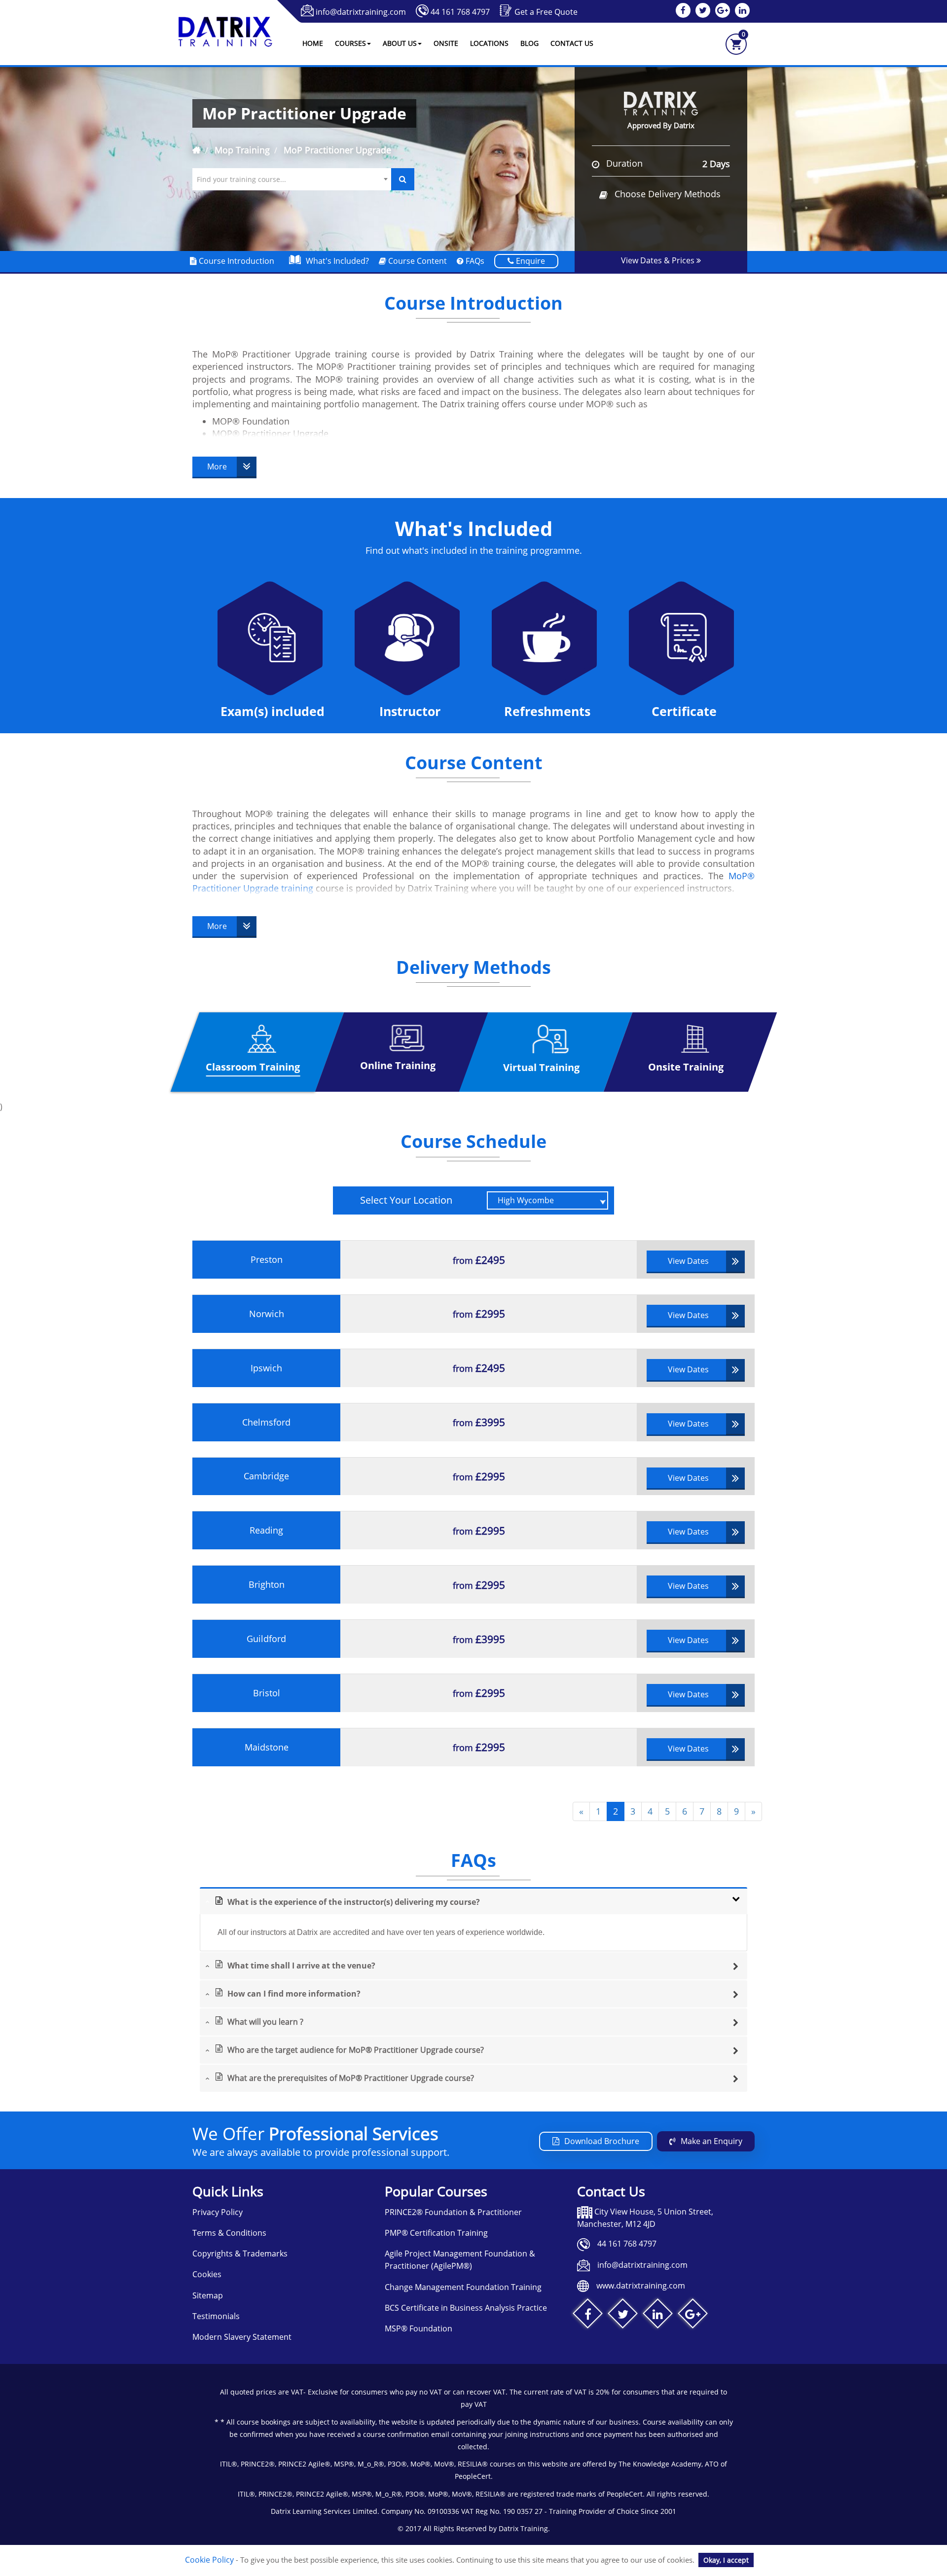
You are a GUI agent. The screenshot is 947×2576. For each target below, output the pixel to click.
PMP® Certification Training (436, 2233)
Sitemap (208, 2295)
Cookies (207, 2274)
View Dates (688, 1261)
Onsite (446, 43)
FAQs (474, 261)
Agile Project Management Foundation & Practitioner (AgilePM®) (460, 2260)
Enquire (529, 261)
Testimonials (216, 2316)
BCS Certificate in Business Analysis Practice (466, 2308)
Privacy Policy (218, 2212)
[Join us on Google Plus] (693, 2316)
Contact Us (572, 43)
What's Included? (337, 261)
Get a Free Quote (546, 12)
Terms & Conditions (229, 2233)
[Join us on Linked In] (658, 2316)
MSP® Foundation (419, 2328)
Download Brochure (602, 2141)
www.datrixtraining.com (641, 2286)
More (217, 466)
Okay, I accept (726, 2560)
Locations (489, 43)
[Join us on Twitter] (623, 2316)
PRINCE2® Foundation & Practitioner (453, 2212)
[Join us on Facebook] (588, 2316)
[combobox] (292, 179)
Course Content (417, 261)
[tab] (473, 1901)
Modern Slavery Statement (242, 2337)
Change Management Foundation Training (463, 2287)
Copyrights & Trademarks (240, 2254)
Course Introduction (236, 261)
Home (313, 43)
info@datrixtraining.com (361, 12)
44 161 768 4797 (460, 12)
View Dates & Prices (659, 260)
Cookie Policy (209, 2560)
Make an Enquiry (711, 2141)
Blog (529, 43)
